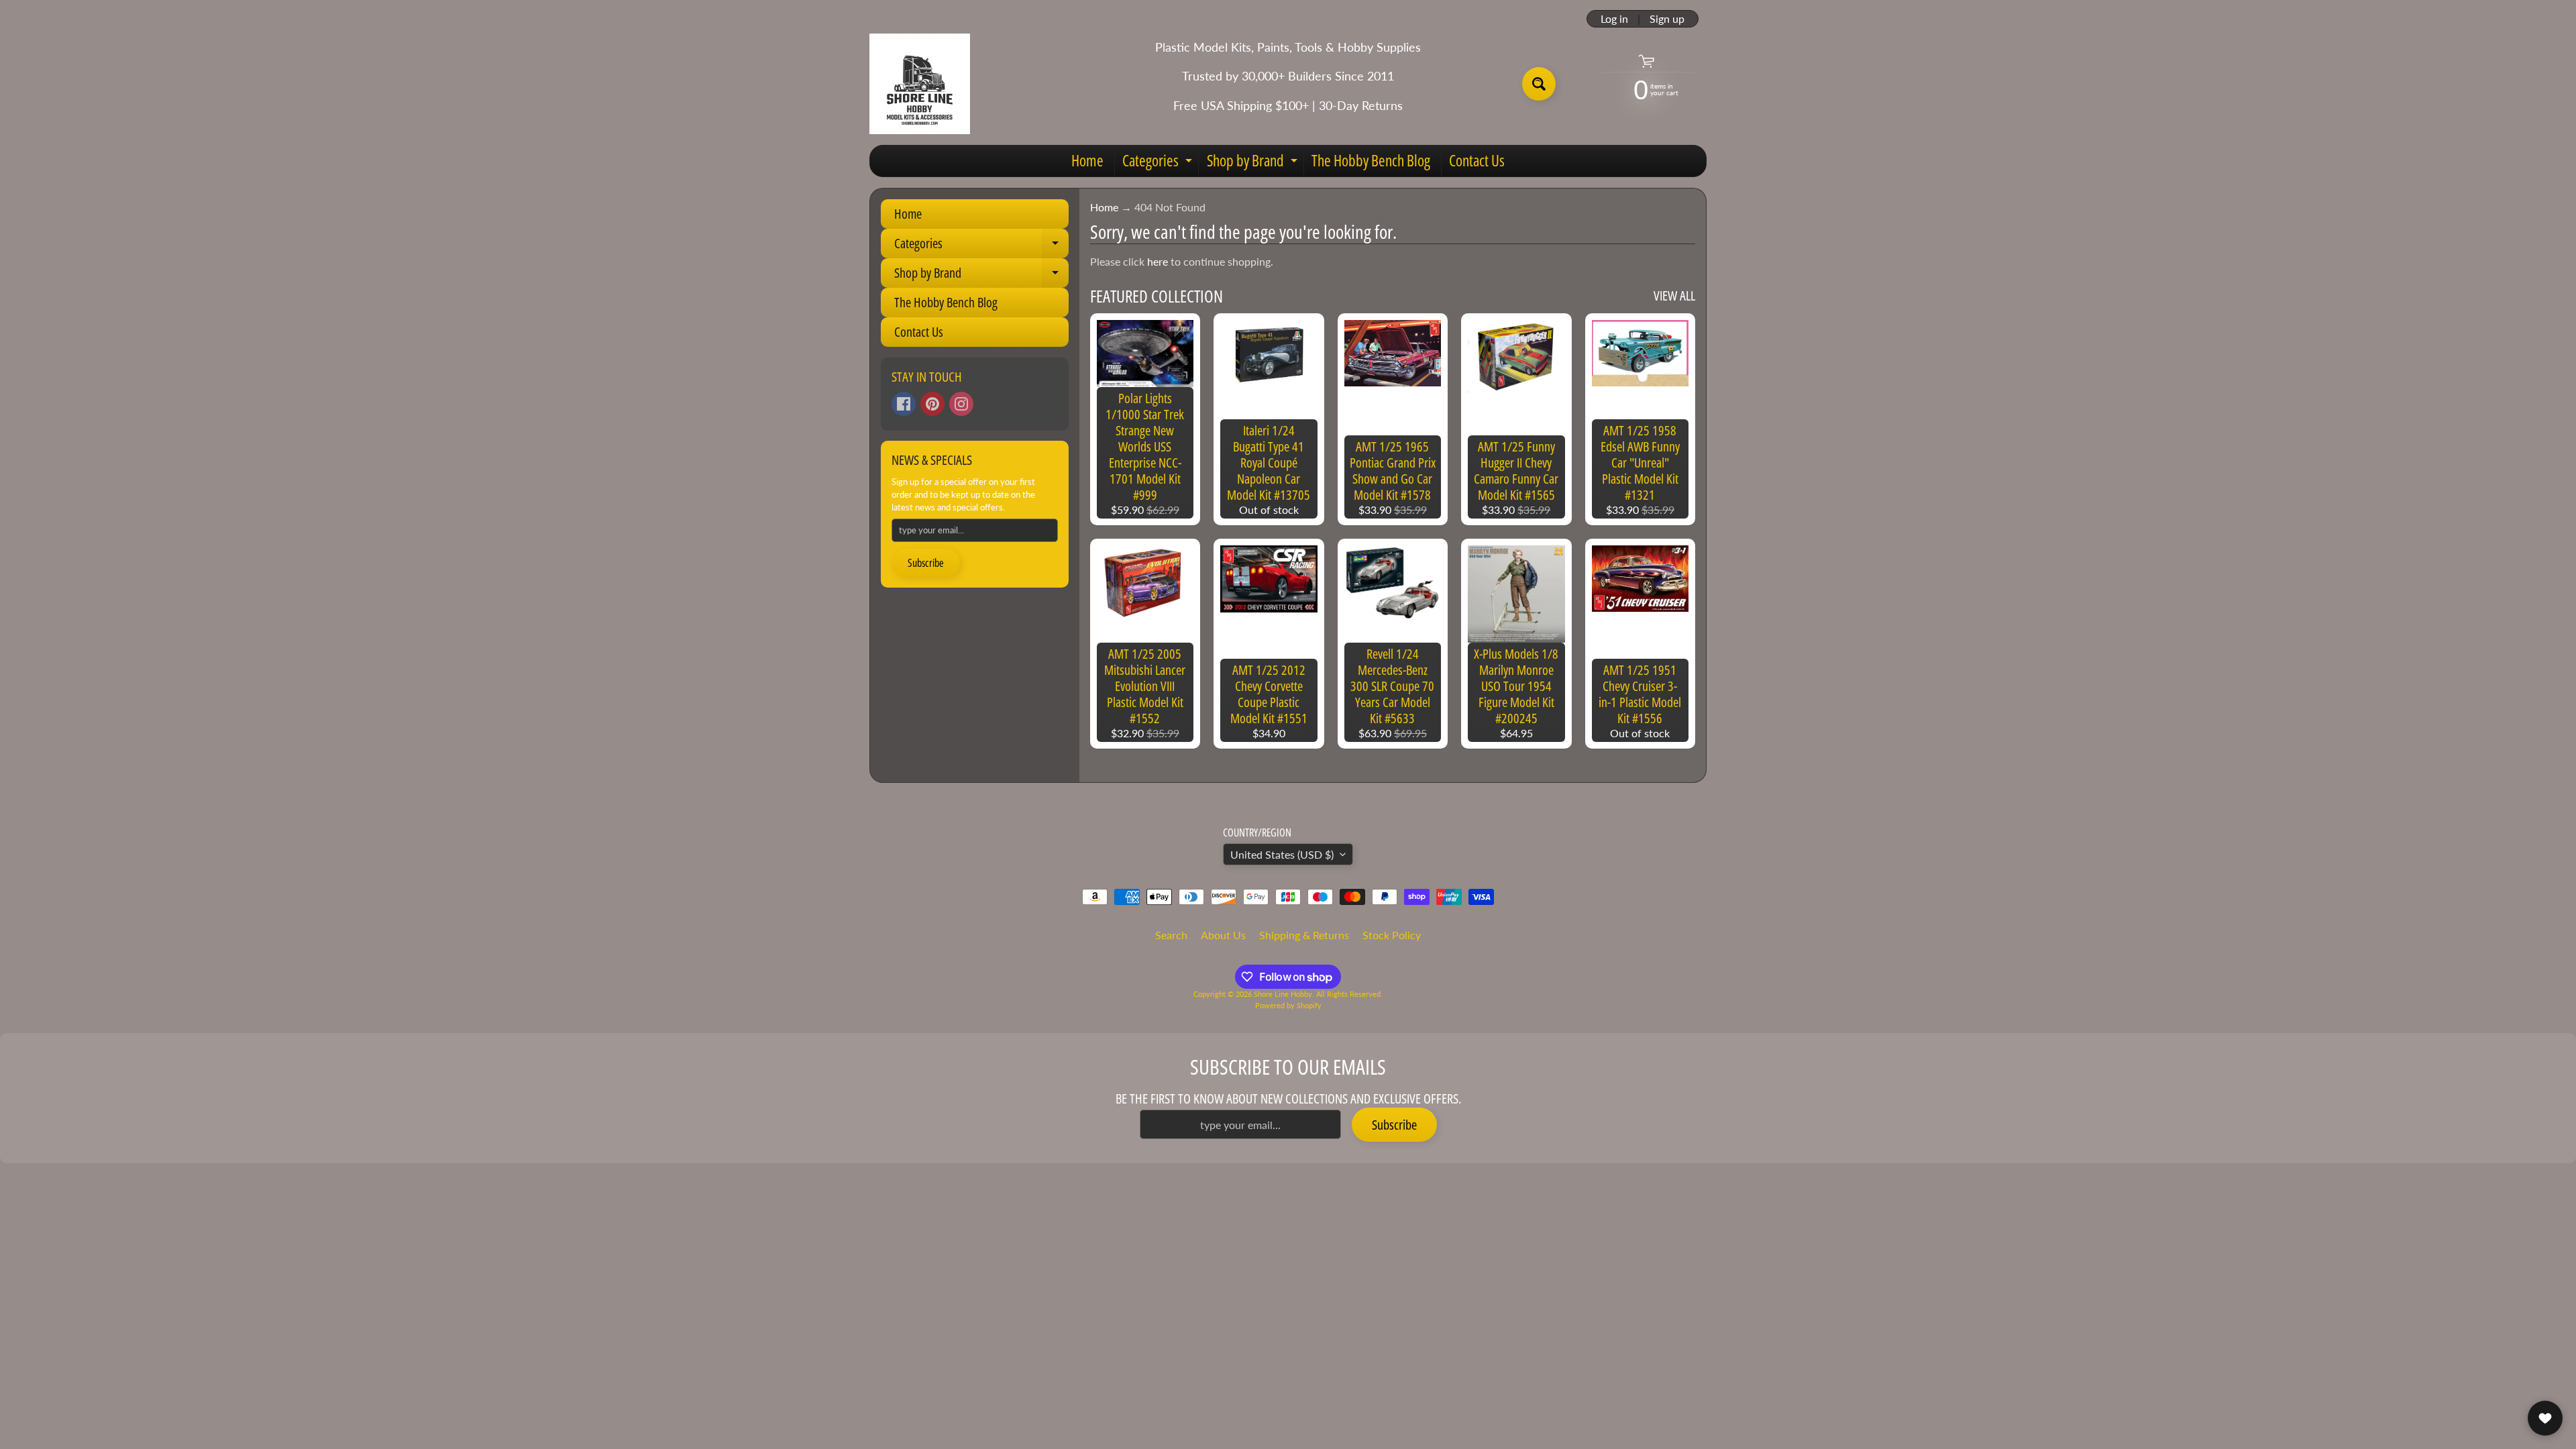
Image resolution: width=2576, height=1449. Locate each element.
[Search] (1539, 84)
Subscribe (926, 563)
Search (1171, 935)
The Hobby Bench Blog (1371, 160)
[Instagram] (961, 404)
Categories (1159, 163)
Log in (1614, 19)
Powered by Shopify (1288, 1005)
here (1158, 261)
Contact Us (1477, 160)
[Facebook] (904, 404)
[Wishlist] (2545, 1418)
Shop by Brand (1254, 163)
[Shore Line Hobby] (920, 84)
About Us (1223, 935)
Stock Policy (1392, 935)
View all (1674, 296)
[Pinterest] (932, 404)
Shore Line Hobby (1283, 994)
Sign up (1667, 19)
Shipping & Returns (1304, 935)
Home (1087, 160)
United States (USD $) (1282, 854)
